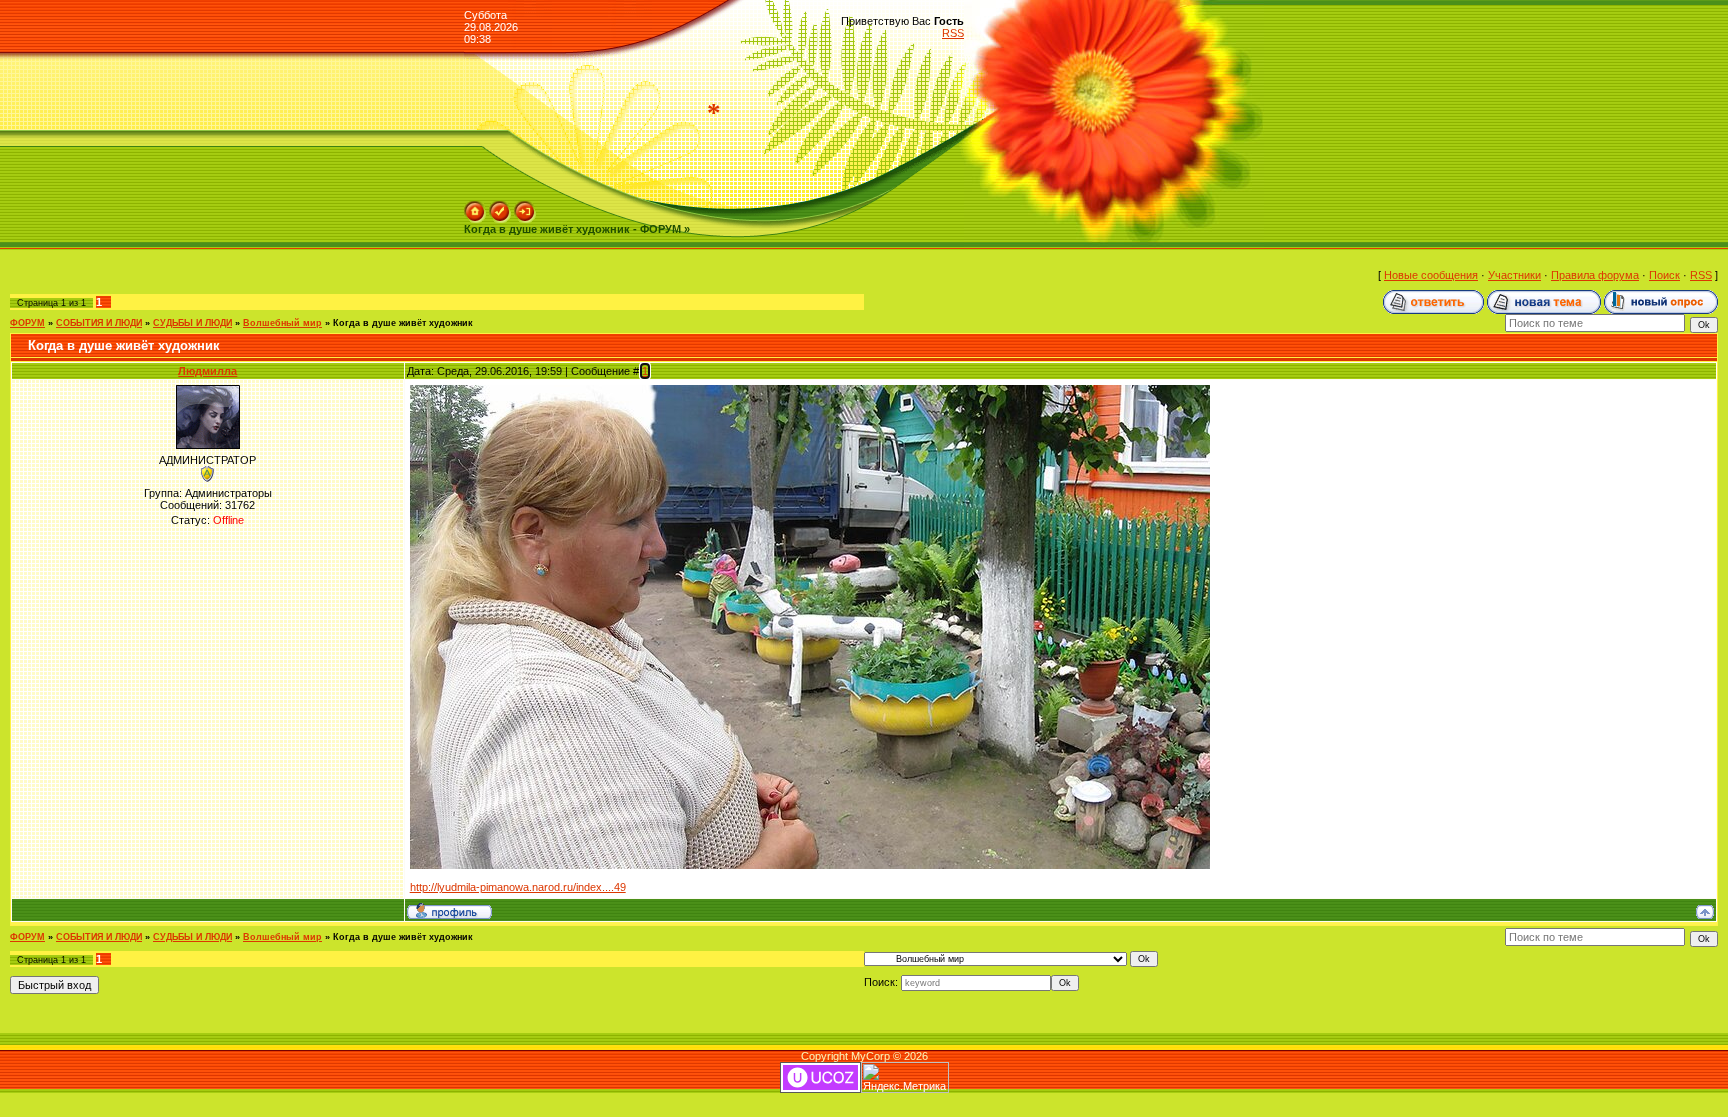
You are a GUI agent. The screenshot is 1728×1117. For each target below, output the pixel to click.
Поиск (1664, 275)
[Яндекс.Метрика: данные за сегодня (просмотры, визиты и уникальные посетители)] (905, 1077)
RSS (953, 33)
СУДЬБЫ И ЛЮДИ (192, 323)
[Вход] (525, 207)
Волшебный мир (282, 323)
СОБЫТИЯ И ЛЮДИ (99, 323)
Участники (1514, 275)
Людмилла (207, 371)
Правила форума (1595, 275)
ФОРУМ (27, 323)
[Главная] (475, 207)
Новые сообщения (1431, 275)
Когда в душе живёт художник (403, 323)
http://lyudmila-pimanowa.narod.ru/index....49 (518, 887)
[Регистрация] (500, 207)
